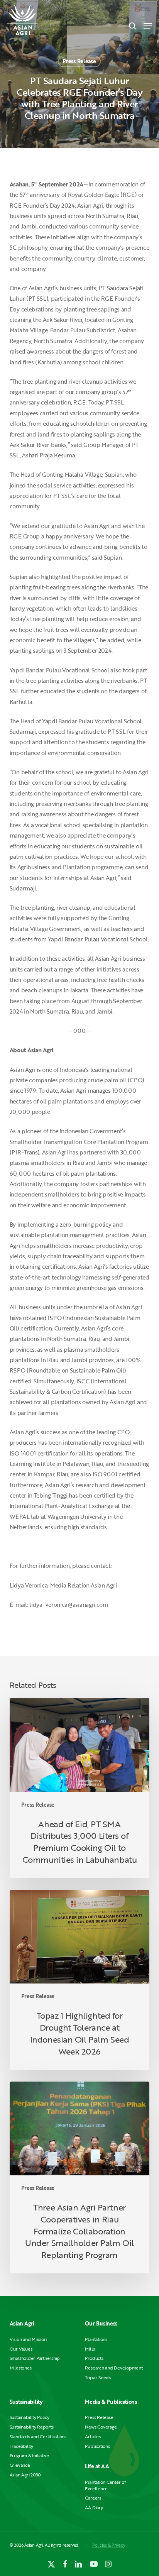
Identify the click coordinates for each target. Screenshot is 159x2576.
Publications (97, 2446)
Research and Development (114, 2368)
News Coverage (101, 2427)
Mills (90, 2349)
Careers (93, 2498)
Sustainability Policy (30, 2417)
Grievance (20, 2465)
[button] (148, 26)
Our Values (21, 2349)
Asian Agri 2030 (25, 2475)
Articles (93, 2436)
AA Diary (94, 2507)
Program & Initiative (29, 2455)
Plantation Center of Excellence (105, 2485)
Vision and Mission (28, 2339)
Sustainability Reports (32, 2427)
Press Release (79, 61)
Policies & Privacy (109, 2545)
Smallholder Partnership (35, 2358)
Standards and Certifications (38, 2436)
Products (94, 2358)
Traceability (21, 2446)
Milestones (21, 2368)
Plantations (96, 2339)
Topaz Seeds (98, 2377)
